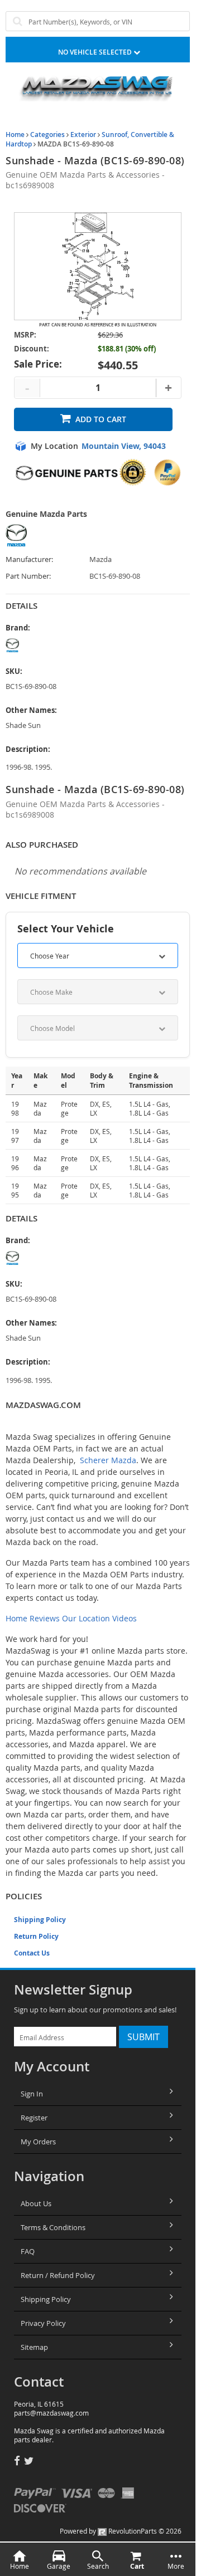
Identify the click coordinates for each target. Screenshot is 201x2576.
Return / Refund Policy (58, 2275)
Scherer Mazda (108, 1460)
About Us (36, 2203)
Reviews (45, 1618)
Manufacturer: (29, 559)
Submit (143, 2037)
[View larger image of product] (98, 266)
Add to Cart (101, 419)
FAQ (28, 2251)
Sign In (32, 2094)
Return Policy (36, 1936)
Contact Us (32, 1953)
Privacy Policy (43, 2323)
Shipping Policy (40, 1920)
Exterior (83, 135)
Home (15, 135)
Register (34, 2118)
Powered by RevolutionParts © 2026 (121, 2531)
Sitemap (34, 2347)
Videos (125, 1618)
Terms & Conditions (53, 2227)
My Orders (38, 2142)
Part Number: (28, 576)
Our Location (86, 1618)
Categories (47, 135)
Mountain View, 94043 (124, 446)
